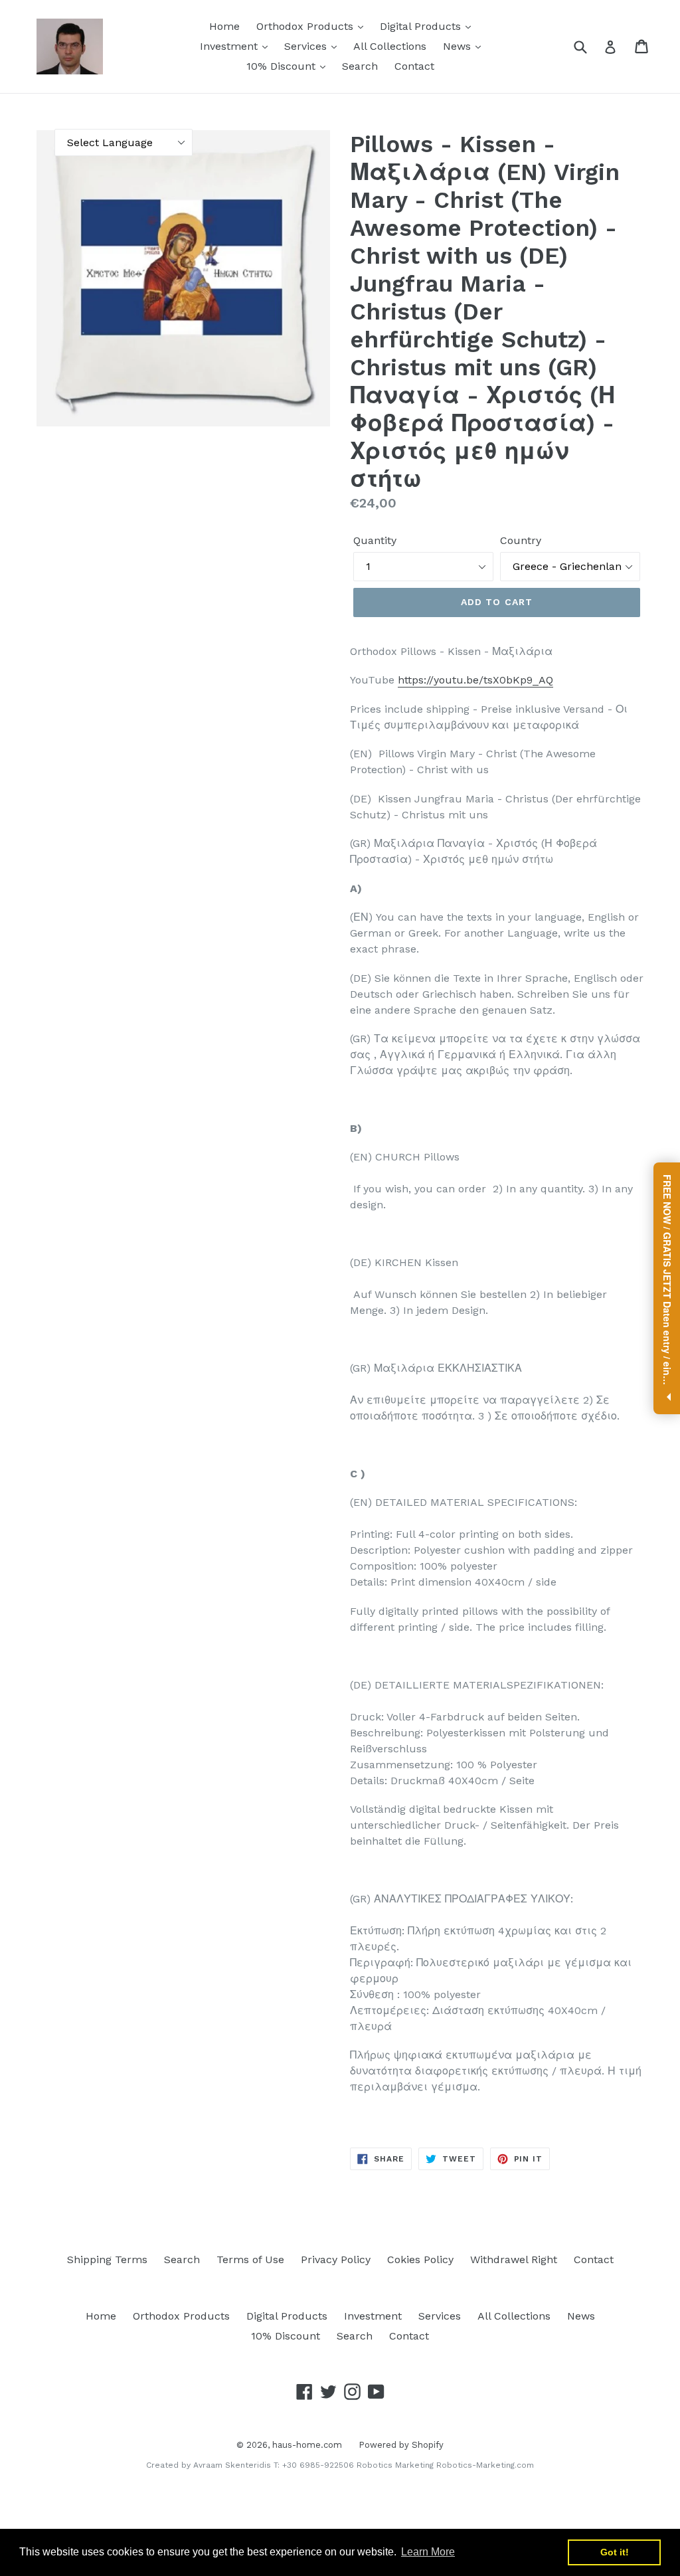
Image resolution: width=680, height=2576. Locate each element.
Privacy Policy (336, 2259)
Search (360, 66)
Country (521, 540)
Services (307, 46)
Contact (414, 66)
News (459, 46)
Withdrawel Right (514, 2259)
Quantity (375, 540)
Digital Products (422, 26)
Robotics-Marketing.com (485, 2465)
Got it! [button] (615, 2552)
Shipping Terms (107, 2259)
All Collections (390, 46)
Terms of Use (250, 2259)
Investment (230, 46)
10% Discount (283, 66)
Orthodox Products (306, 26)
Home (224, 26)
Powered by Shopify (401, 2445)
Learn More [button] (428, 2552)
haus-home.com (307, 2445)
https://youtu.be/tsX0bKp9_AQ (475, 680)
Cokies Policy (420, 2259)
